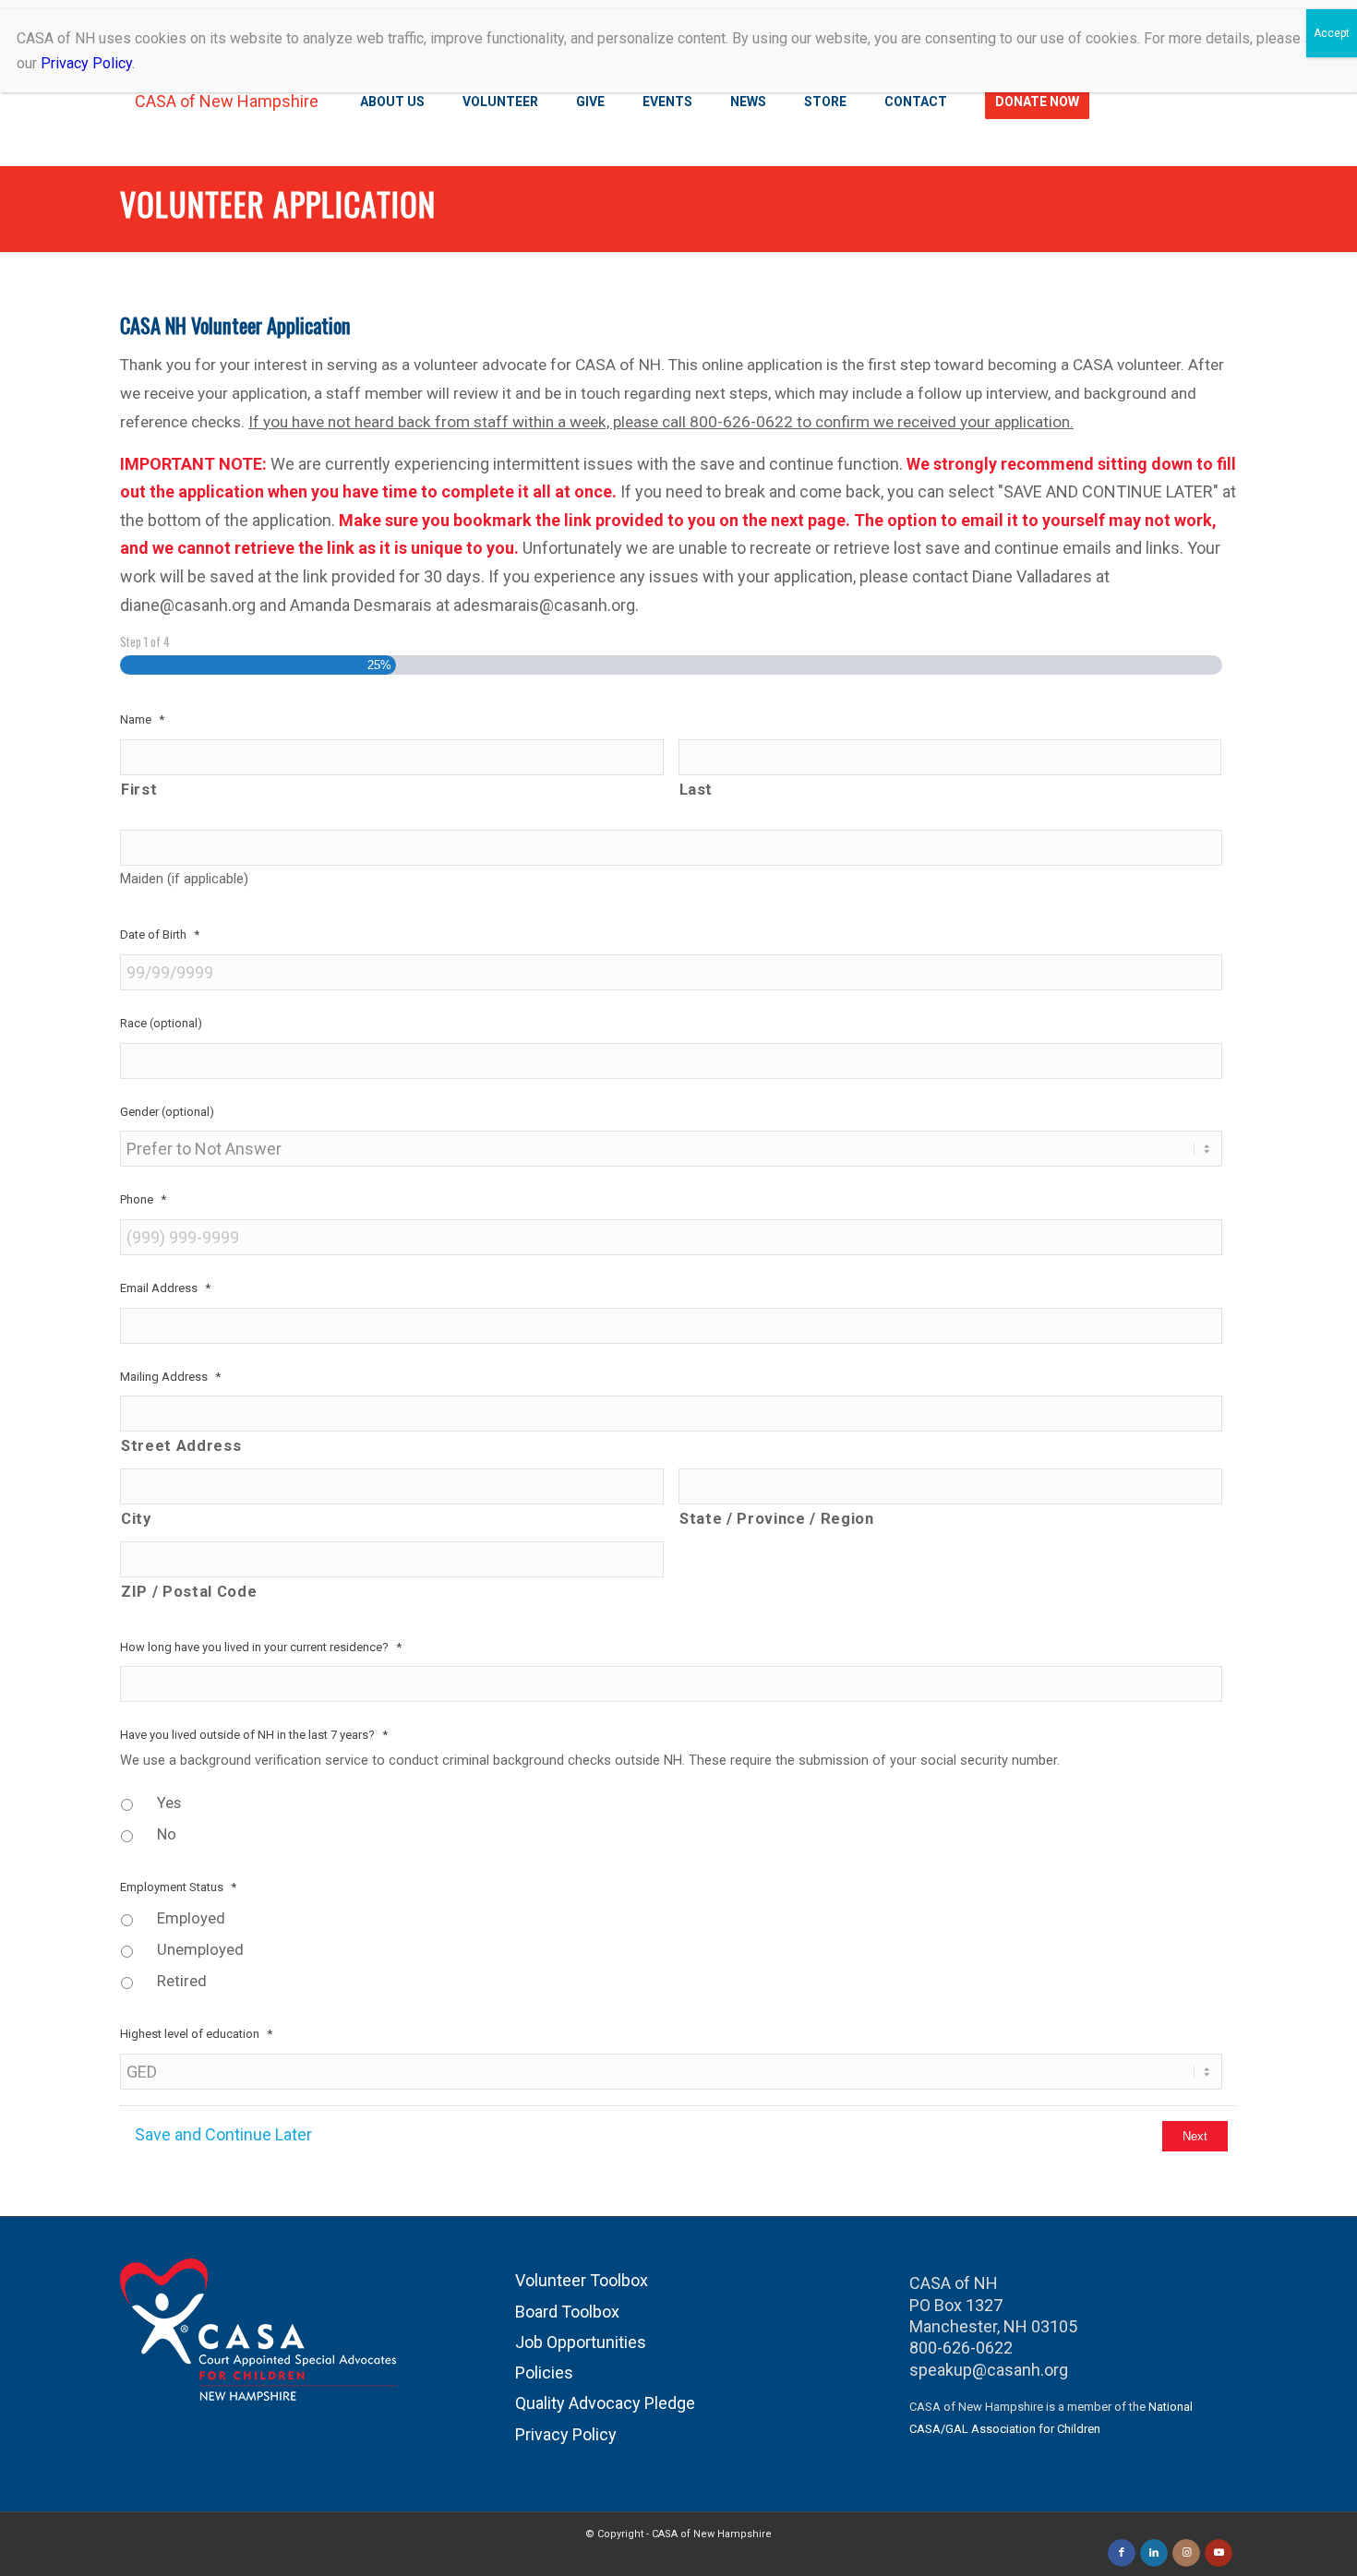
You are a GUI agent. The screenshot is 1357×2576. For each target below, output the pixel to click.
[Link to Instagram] (1186, 2553)
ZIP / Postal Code (189, 1592)
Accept (1332, 33)
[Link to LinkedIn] (1154, 2553)
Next (1195, 2136)
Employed (191, 1918)
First (139, 790)
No (167, 1834)
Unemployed (200, 1950)
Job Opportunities (581, 2342)
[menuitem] (395, 102)
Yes (169, 1803)
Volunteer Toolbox (582, 2280)
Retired (182, 1981)
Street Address (181, 1446)
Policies (544, 2372)
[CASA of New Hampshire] (219, 102)
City (136, 1519)
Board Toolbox (567, 2312)
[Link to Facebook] (1122, 2553)
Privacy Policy (566, 2434)
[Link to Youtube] (1219, 2553)
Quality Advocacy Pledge (605, 2403)
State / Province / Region (777, 1519)
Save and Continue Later (223, 2134)
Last (697, 790)
